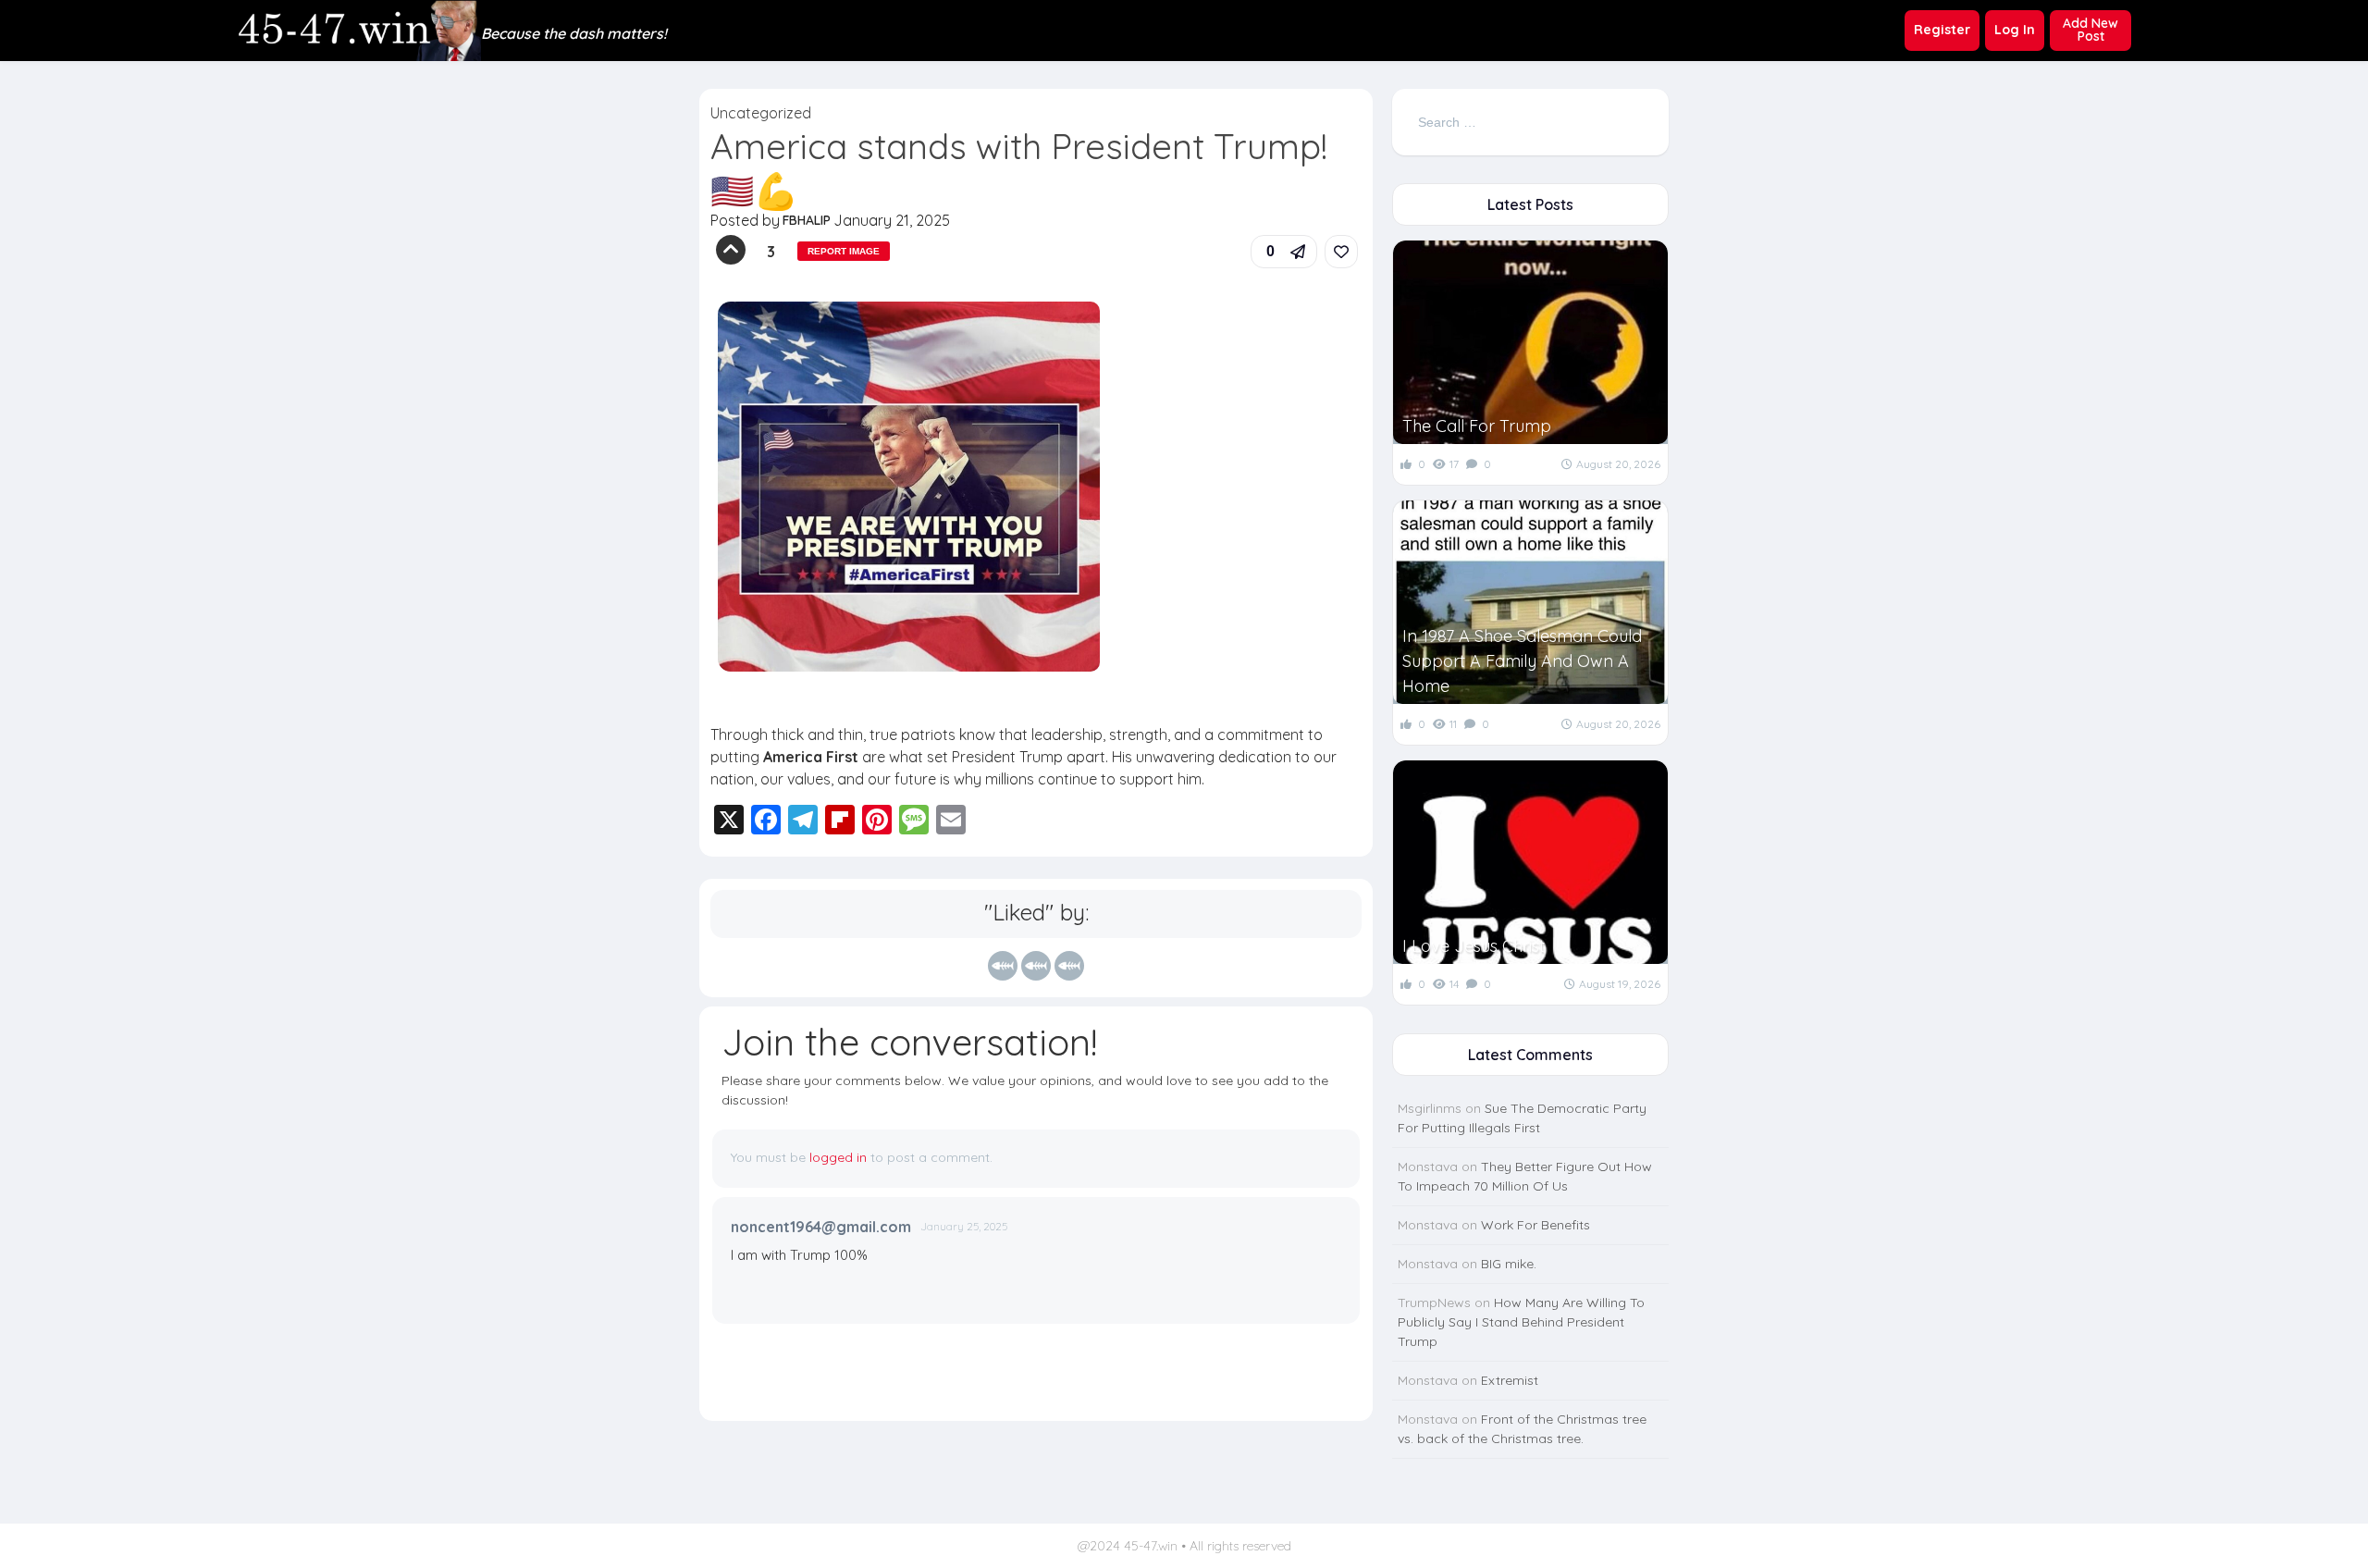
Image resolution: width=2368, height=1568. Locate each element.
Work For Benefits (1535, 1225)
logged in (838, 1157)
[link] (1341, 252)
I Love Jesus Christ (1474, 946)
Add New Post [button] (2090, 30)
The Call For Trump (1477, 426)
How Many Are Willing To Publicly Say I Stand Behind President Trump (1521, 1322)
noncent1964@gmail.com (821, 1227)
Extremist (1510, 1380)
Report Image (844, 251)
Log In (2015, 30)
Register (1942, 30)
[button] (1284, 252)
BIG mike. (1509, 1264)
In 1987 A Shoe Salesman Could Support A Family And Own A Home (1522, 661)
